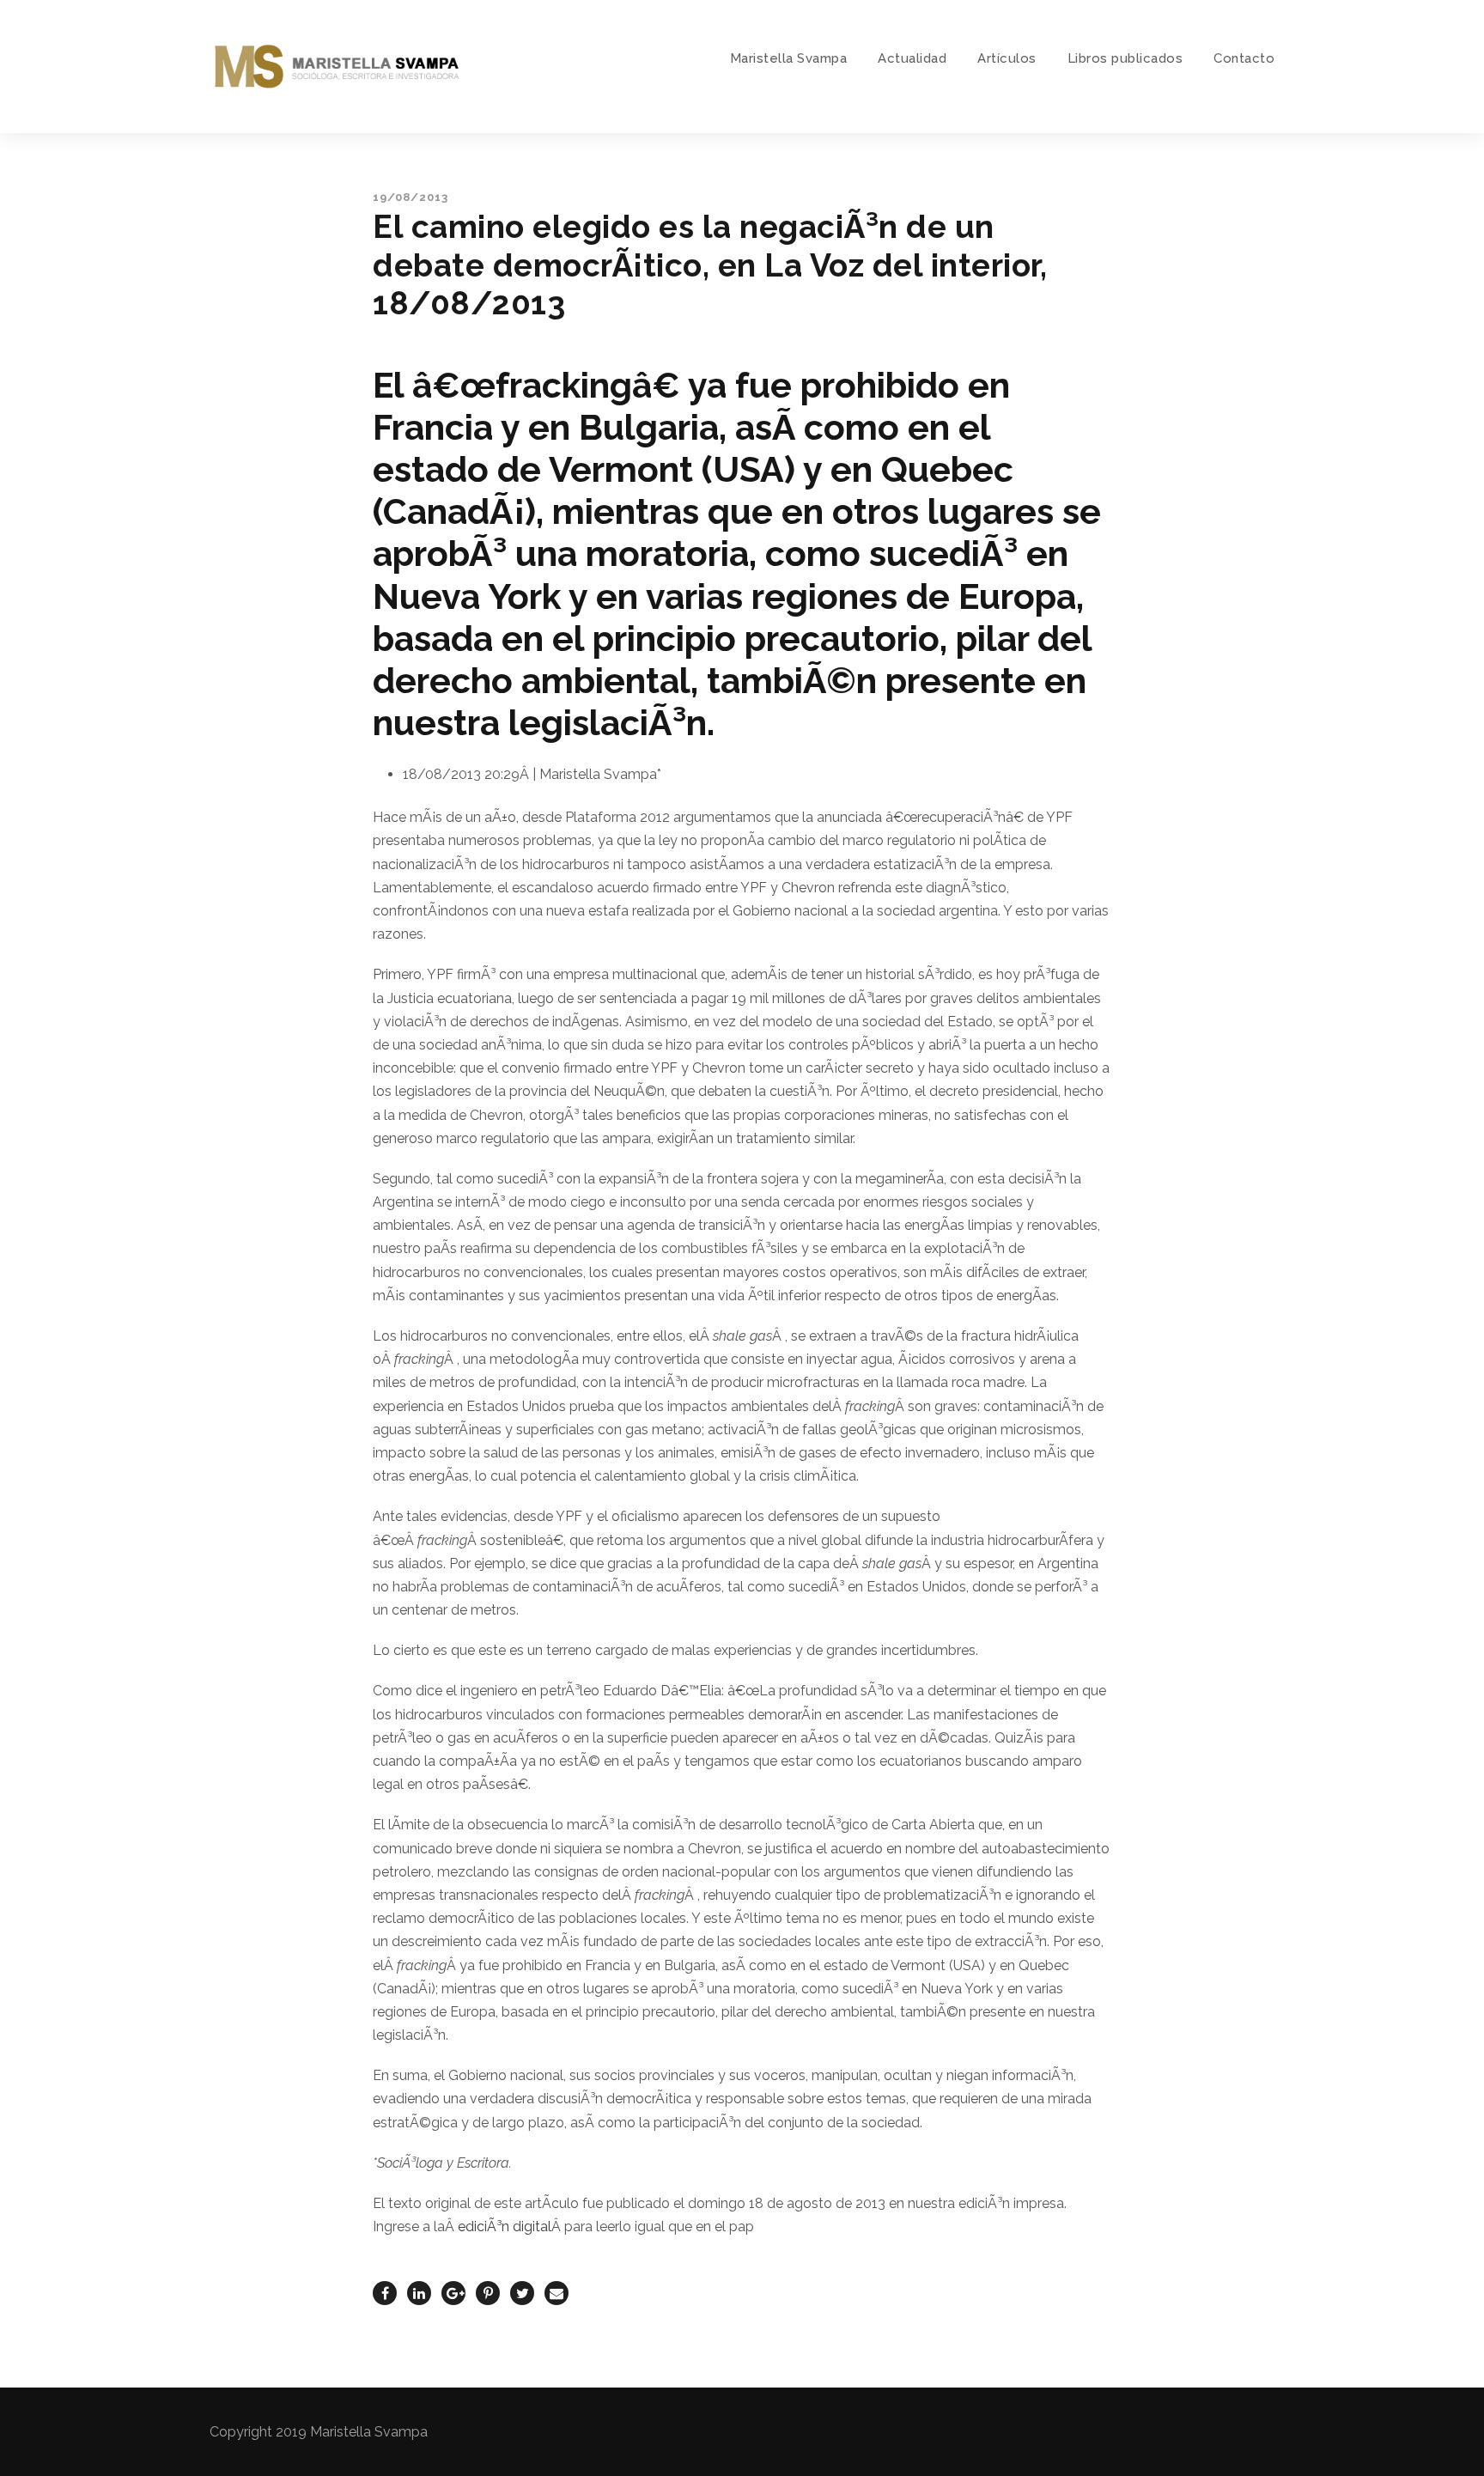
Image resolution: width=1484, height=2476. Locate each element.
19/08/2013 (411, 197)
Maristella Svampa (789, 58)
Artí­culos (1007, 58)
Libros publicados (1125, 58)
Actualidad (912, 58)
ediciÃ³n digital (505, 2227)
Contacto (1244, 58)
